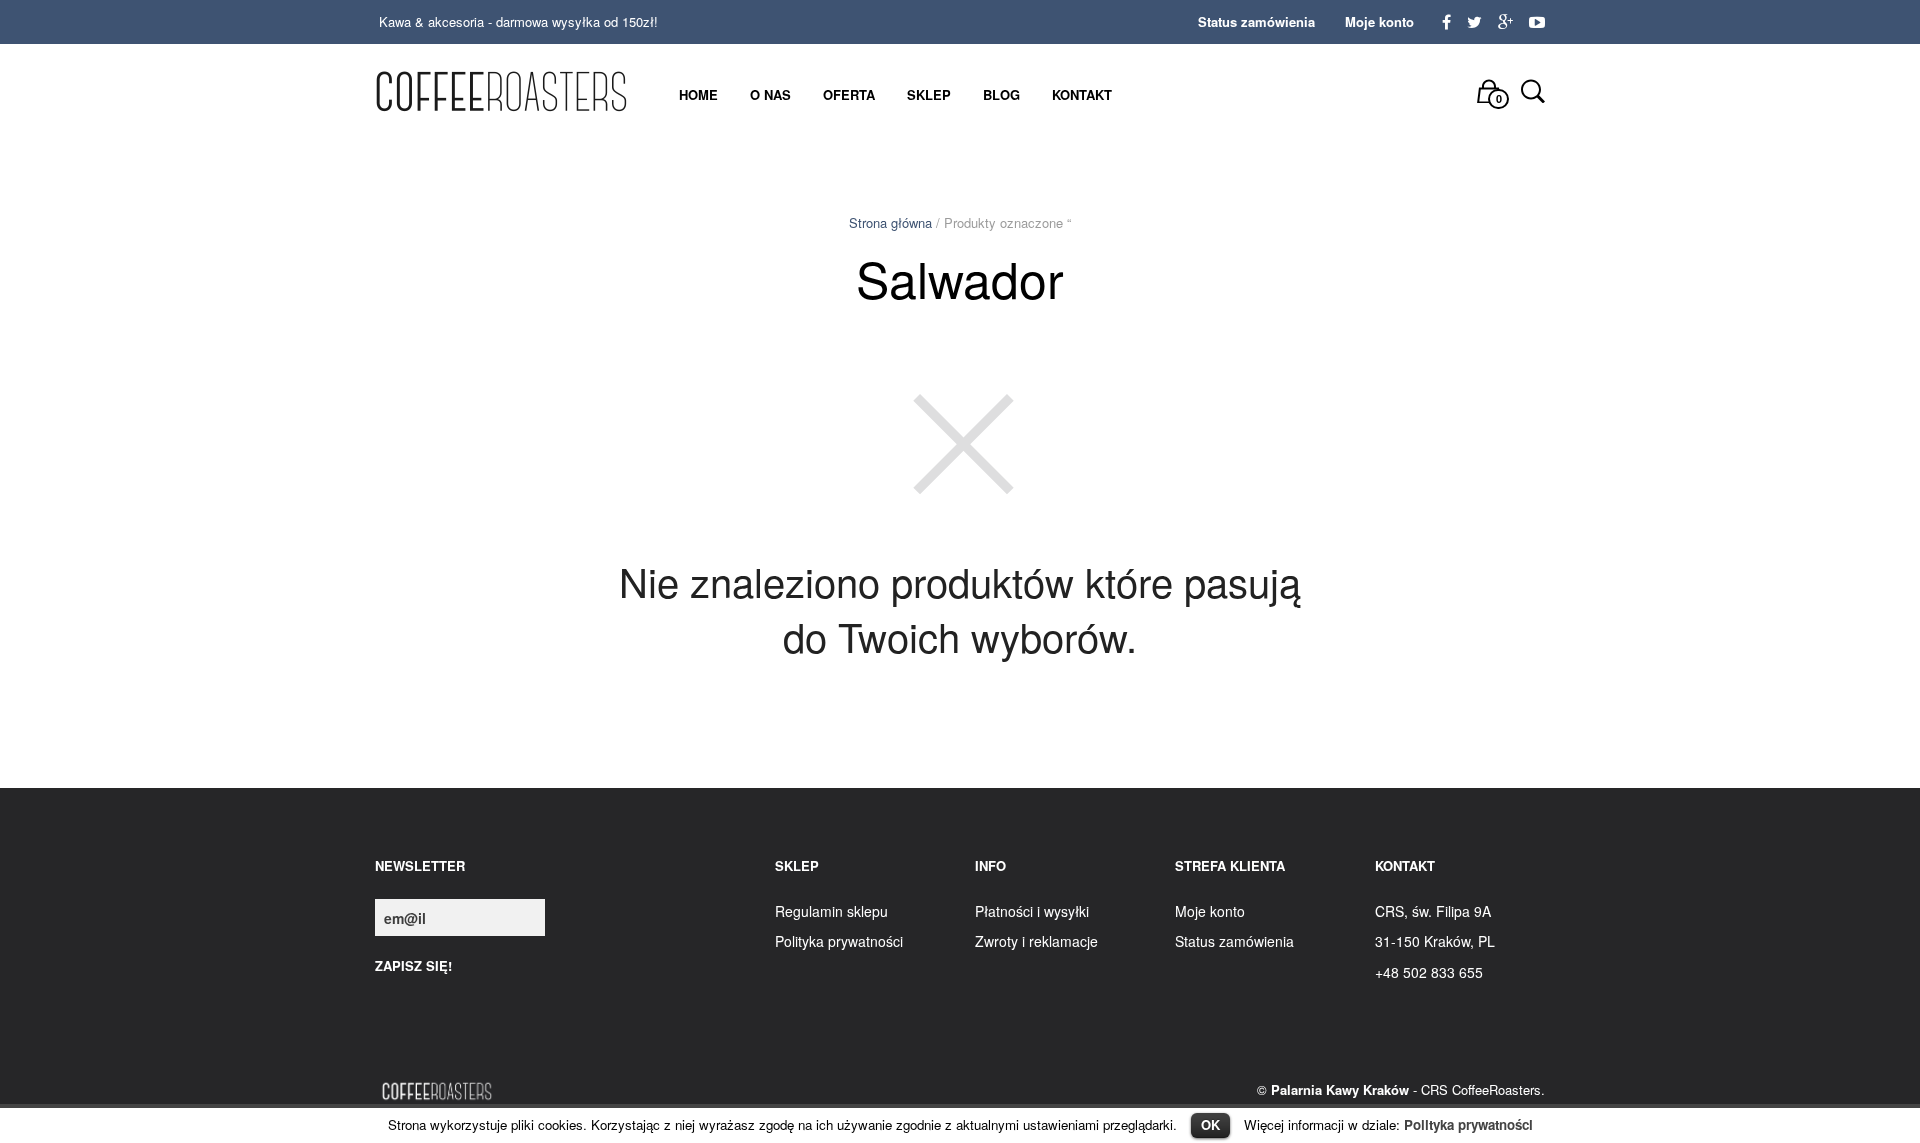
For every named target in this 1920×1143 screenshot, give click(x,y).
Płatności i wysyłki (1032, 911)
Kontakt (1082, 94)
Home (698, 94)
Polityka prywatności (1468, 1124)
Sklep (929, 94)
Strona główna (890, 222)
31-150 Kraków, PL (1435, 941)
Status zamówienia (1256, 21)
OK (1210, 1124)
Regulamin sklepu (831, 911)
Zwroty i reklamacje (1036, 941)
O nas (770, 94)
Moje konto (1379, 21)
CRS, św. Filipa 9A (1433, 911)
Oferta (849, 94)
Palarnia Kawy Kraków (1340, 1089)
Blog (1001, 94)
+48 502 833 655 (1429, 972)
